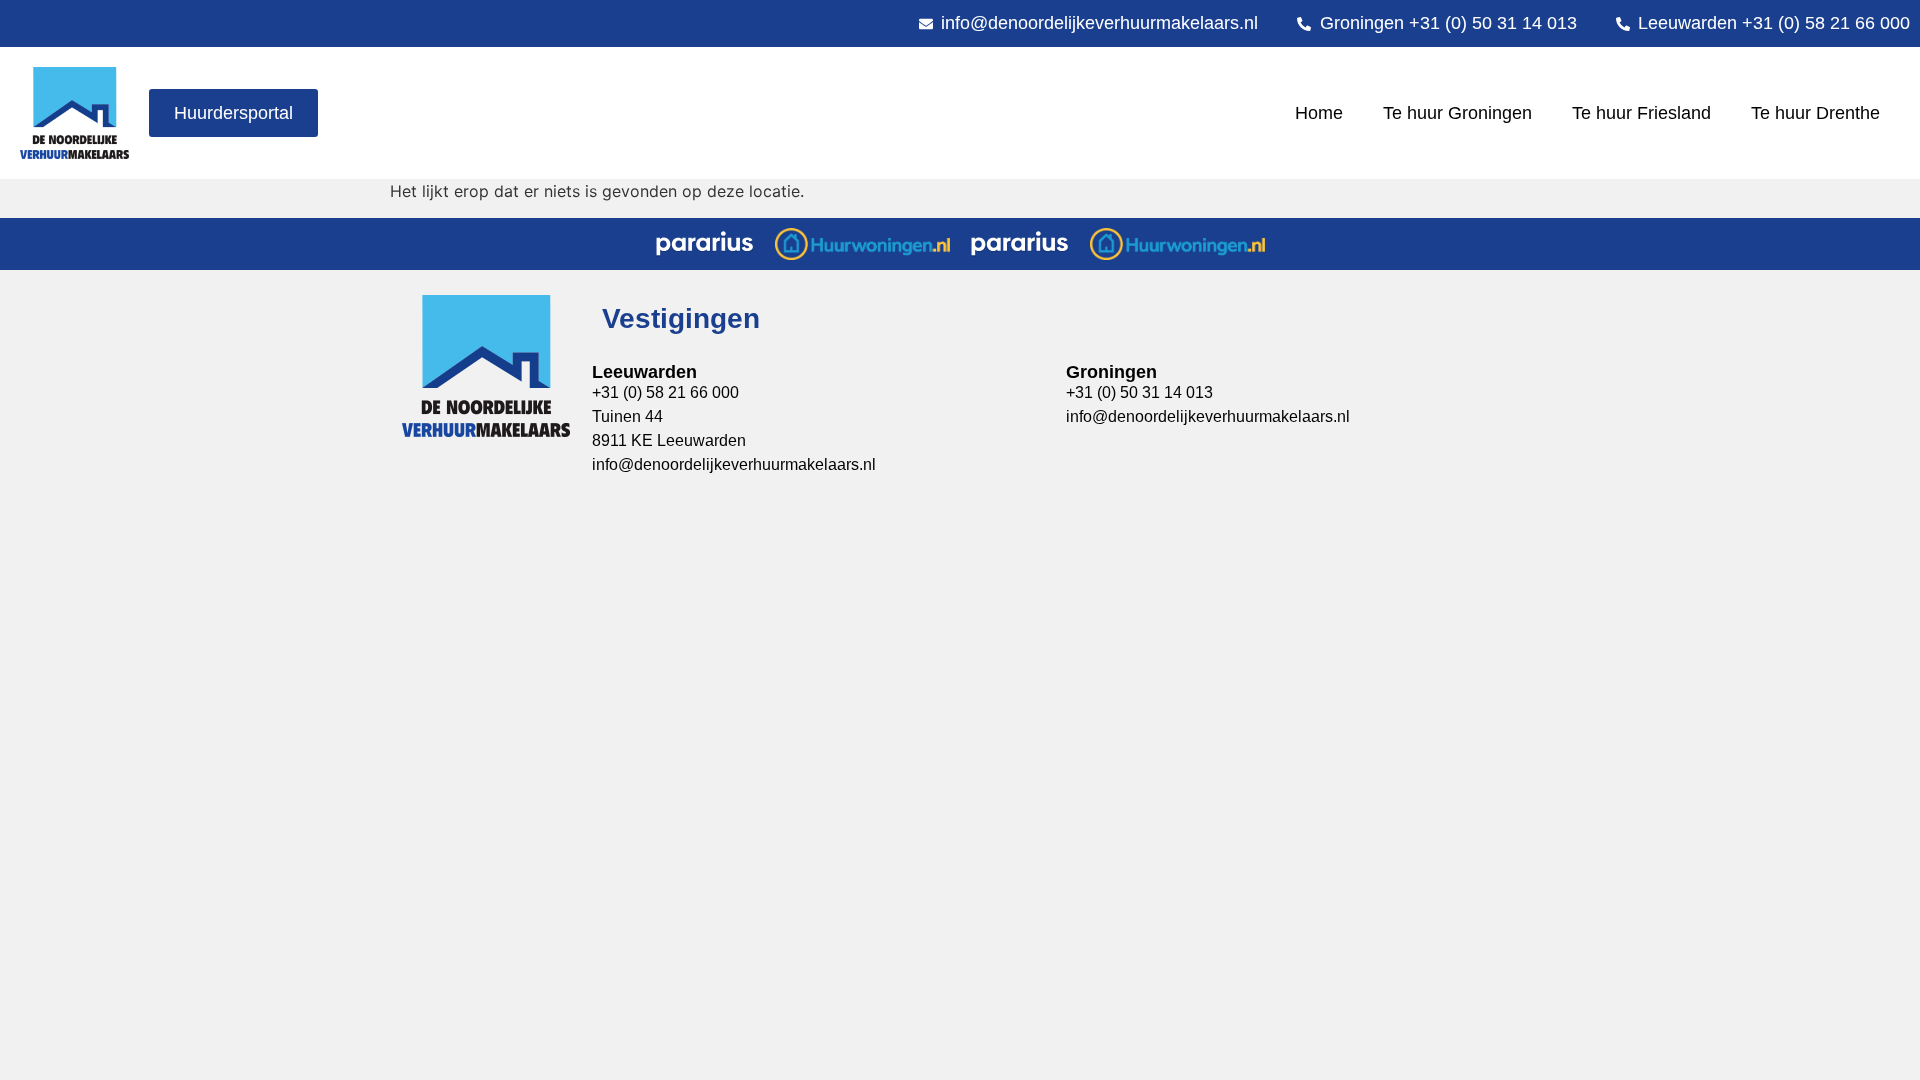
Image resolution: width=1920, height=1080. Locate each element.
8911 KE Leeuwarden (669, 440)
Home (1319, 113)
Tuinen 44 (627, 416)
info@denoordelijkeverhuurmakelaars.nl (734, 464)
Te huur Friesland (1641, 113)
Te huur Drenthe (1815, 113)
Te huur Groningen (1457, 113)
